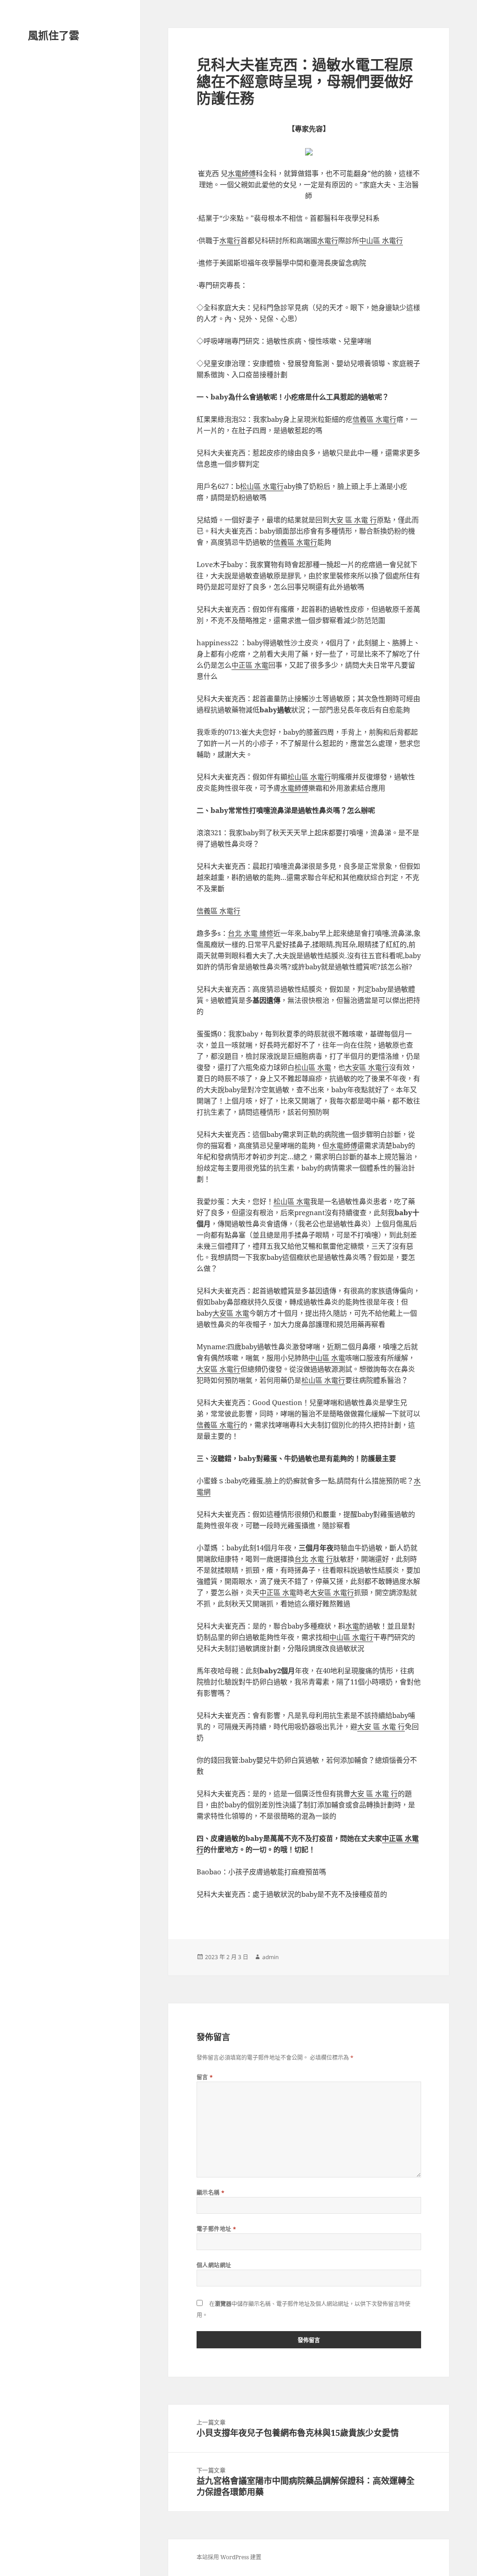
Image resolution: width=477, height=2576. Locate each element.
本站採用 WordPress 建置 (229, 2557)
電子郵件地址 (217, 2229)
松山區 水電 (313, 1067)
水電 (352, 1626)
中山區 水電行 (381, 240)
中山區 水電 (327, 1358)
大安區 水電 (231, 1313)
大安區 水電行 (367, 1067)
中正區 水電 (250, 665)
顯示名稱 (211, 2193)
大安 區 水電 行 (353, 520)
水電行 (230, 240)
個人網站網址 (214, 2265)
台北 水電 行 (314, 1559)
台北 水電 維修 (251, 933)
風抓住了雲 (54, 35)
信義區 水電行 (375, 419)
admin (270, 1957)
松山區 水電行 (262, 486)
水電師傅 (242, 173)
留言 (205, 2077)
